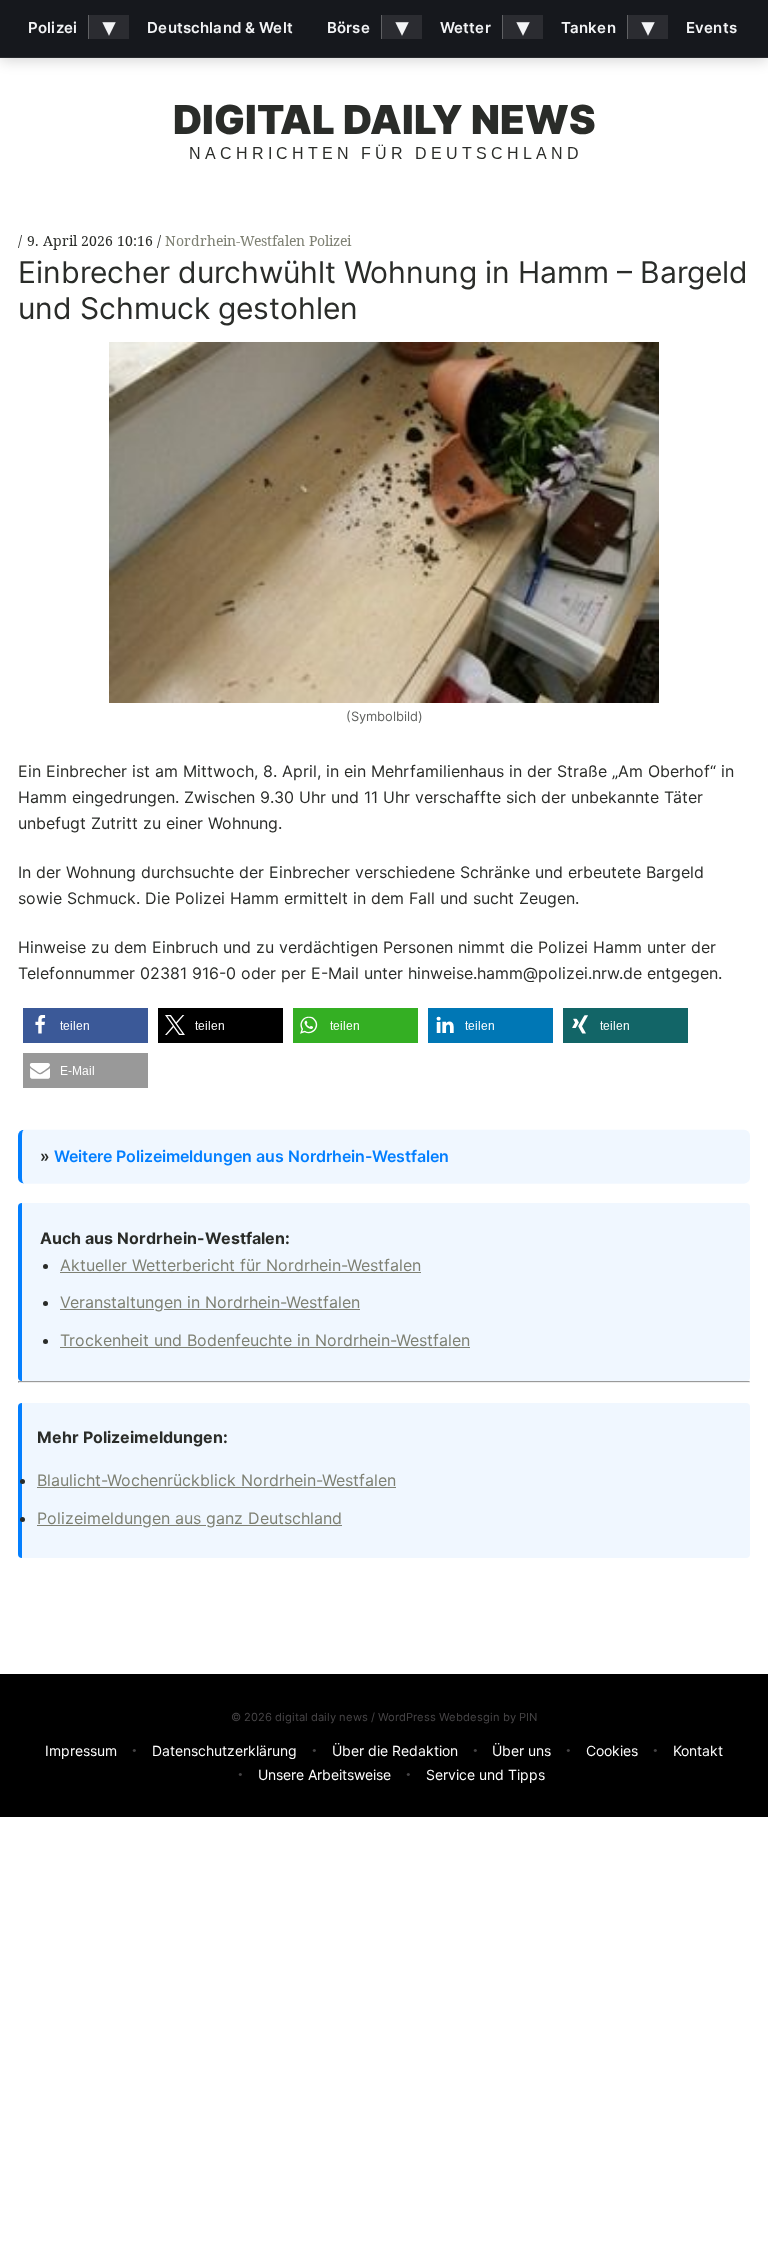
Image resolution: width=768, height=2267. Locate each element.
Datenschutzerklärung (224, 1750)
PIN (528, 1717)
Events (711, 27)
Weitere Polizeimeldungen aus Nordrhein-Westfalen (251, 1156)
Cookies (612, 1750)
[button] (85, 1025)
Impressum (81, 1750)
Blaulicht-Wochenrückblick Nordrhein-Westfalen (216, 1480)
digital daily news (384, 119)
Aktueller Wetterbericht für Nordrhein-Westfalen (240, 1265)
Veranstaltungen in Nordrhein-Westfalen (210, 1302)
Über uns (521, 1750)
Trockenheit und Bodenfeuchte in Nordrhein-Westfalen (265, 1340)
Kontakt (698, 1750)
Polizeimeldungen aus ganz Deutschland (189, 1518)
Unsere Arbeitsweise (324, 1774)
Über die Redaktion (395, 1750)
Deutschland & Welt (220, 27)
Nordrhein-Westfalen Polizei (258, 240)
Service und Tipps (485, 1774)
